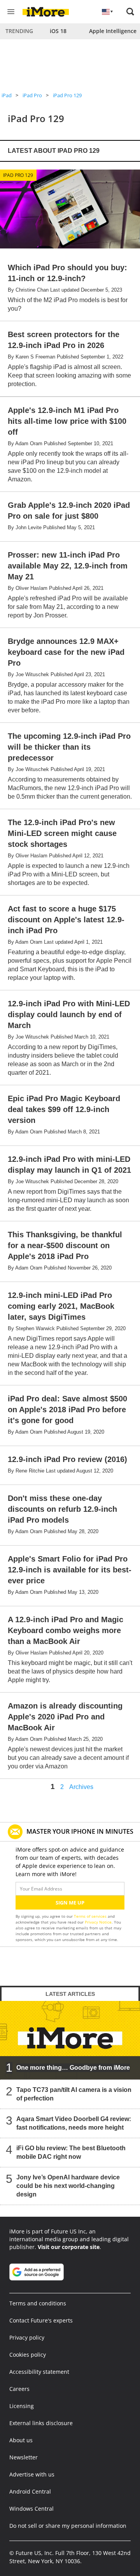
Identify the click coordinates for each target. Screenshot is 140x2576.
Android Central (30, 2491)
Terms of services (91, 1916)
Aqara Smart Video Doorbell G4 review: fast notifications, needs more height (74, 2123)
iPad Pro (32, 95)
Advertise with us (32, 2474)
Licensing (22, 2406)
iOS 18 (58, 31)
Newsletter (24, 2457)
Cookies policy (28, 2355)
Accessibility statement (39, 2372)
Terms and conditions (38, 2303)
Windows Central (31, 2509)
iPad (7, 95)
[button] (130, 12)
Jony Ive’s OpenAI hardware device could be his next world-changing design (68, 2186)
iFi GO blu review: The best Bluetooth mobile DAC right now (71, 2152)
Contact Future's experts (41, 2320)
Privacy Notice (98, 1922)
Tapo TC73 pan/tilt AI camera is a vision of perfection (74, 2094)
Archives (81, 1787)
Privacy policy (27, 2337)
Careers (19, 2389)
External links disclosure (41, 2423)
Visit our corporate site (69, 2247)
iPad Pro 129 (67, 95)
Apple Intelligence (113, 31)
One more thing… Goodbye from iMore (73, 2068)
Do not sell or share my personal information (68, 2526)
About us (21, 2440)
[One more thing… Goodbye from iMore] (70, 2040)
